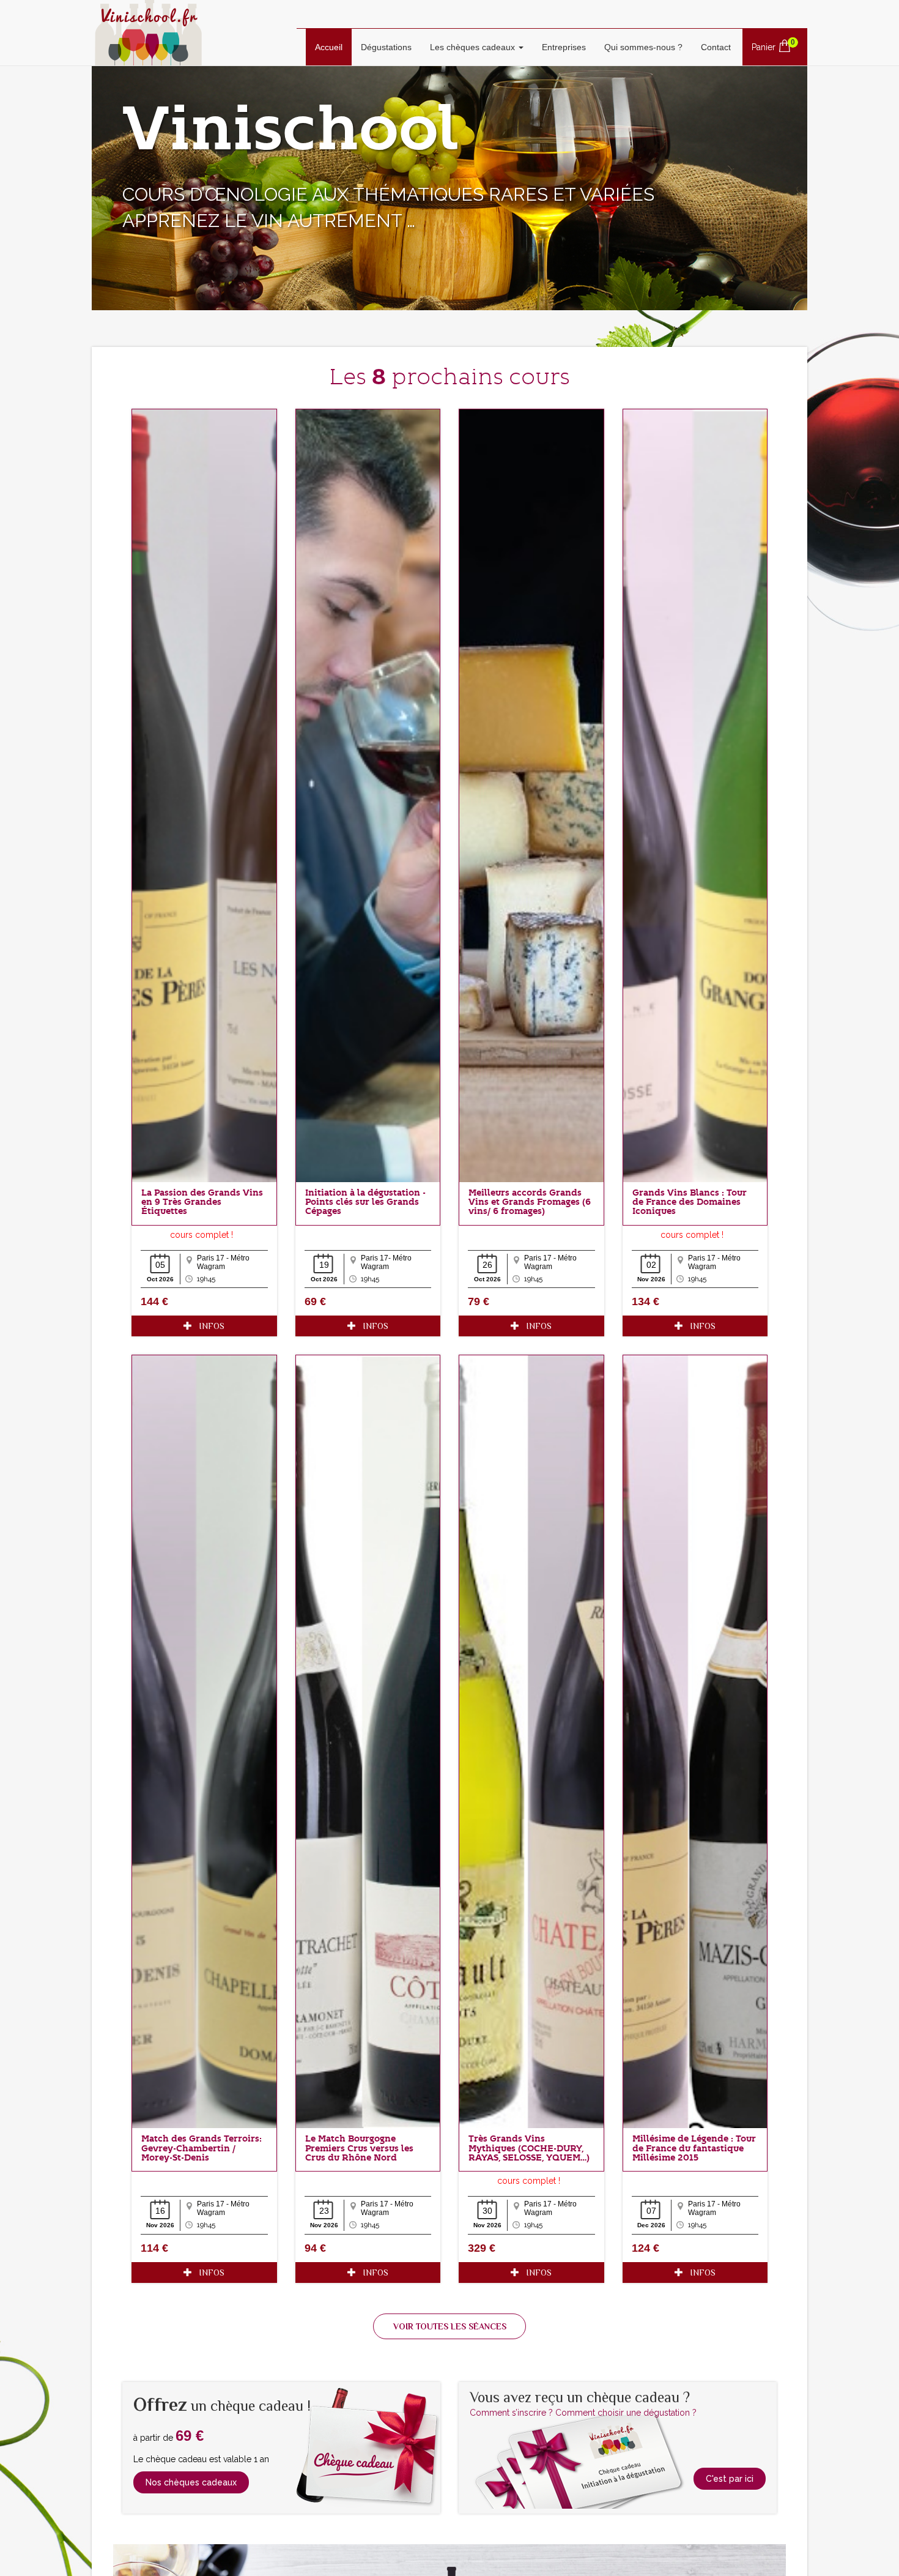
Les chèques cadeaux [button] (474, 47)
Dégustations (386, 47)
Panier (773, 45)
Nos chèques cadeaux (191, 2482)
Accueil (333, 47)
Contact (716, 47)
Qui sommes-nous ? (643, 47)
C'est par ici (730, 2479)
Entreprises (564, 47)
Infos (208, 1326)
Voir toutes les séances (450, 2326)
